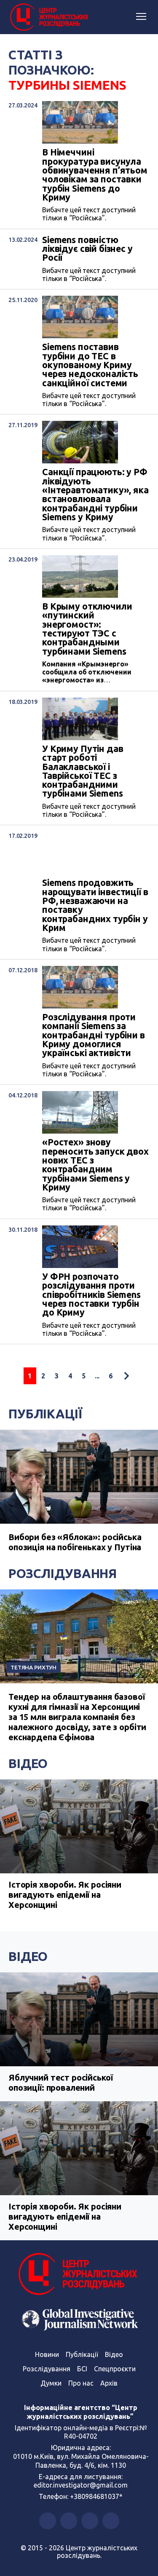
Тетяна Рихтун (33, 1667)
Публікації (45, 1414)
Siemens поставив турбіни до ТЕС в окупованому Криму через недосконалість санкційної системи (90, 365)
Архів (109, 2383)
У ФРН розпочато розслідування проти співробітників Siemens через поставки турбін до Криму (91, 1295)
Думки (51, 2383)
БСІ (82, 2369)
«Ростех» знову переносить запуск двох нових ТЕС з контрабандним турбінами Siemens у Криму (95, 1165)
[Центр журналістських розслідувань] (48, 17)
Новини (47, 2354)
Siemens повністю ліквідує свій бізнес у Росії (87, 249)
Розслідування (63, 1573)
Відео (28, 1763)
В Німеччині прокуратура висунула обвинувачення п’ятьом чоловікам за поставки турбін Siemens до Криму (95, 175)
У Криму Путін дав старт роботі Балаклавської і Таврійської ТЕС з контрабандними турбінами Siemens (83, 771)
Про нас (81, 2383)
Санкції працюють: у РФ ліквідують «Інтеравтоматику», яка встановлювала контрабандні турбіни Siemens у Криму (95, 495)
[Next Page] (126, 1376)
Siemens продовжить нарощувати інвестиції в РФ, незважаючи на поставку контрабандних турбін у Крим (95, 905)
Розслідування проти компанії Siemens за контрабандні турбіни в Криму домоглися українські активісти (94, 1035)
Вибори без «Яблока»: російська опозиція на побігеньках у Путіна (75, 1542)
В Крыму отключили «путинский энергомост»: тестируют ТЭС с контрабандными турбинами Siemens (87, 629)
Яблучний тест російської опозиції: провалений (60, 2082)
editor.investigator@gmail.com (81, 2485)
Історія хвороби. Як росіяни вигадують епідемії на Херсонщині (65, 1895)
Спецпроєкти (115, 2369)
